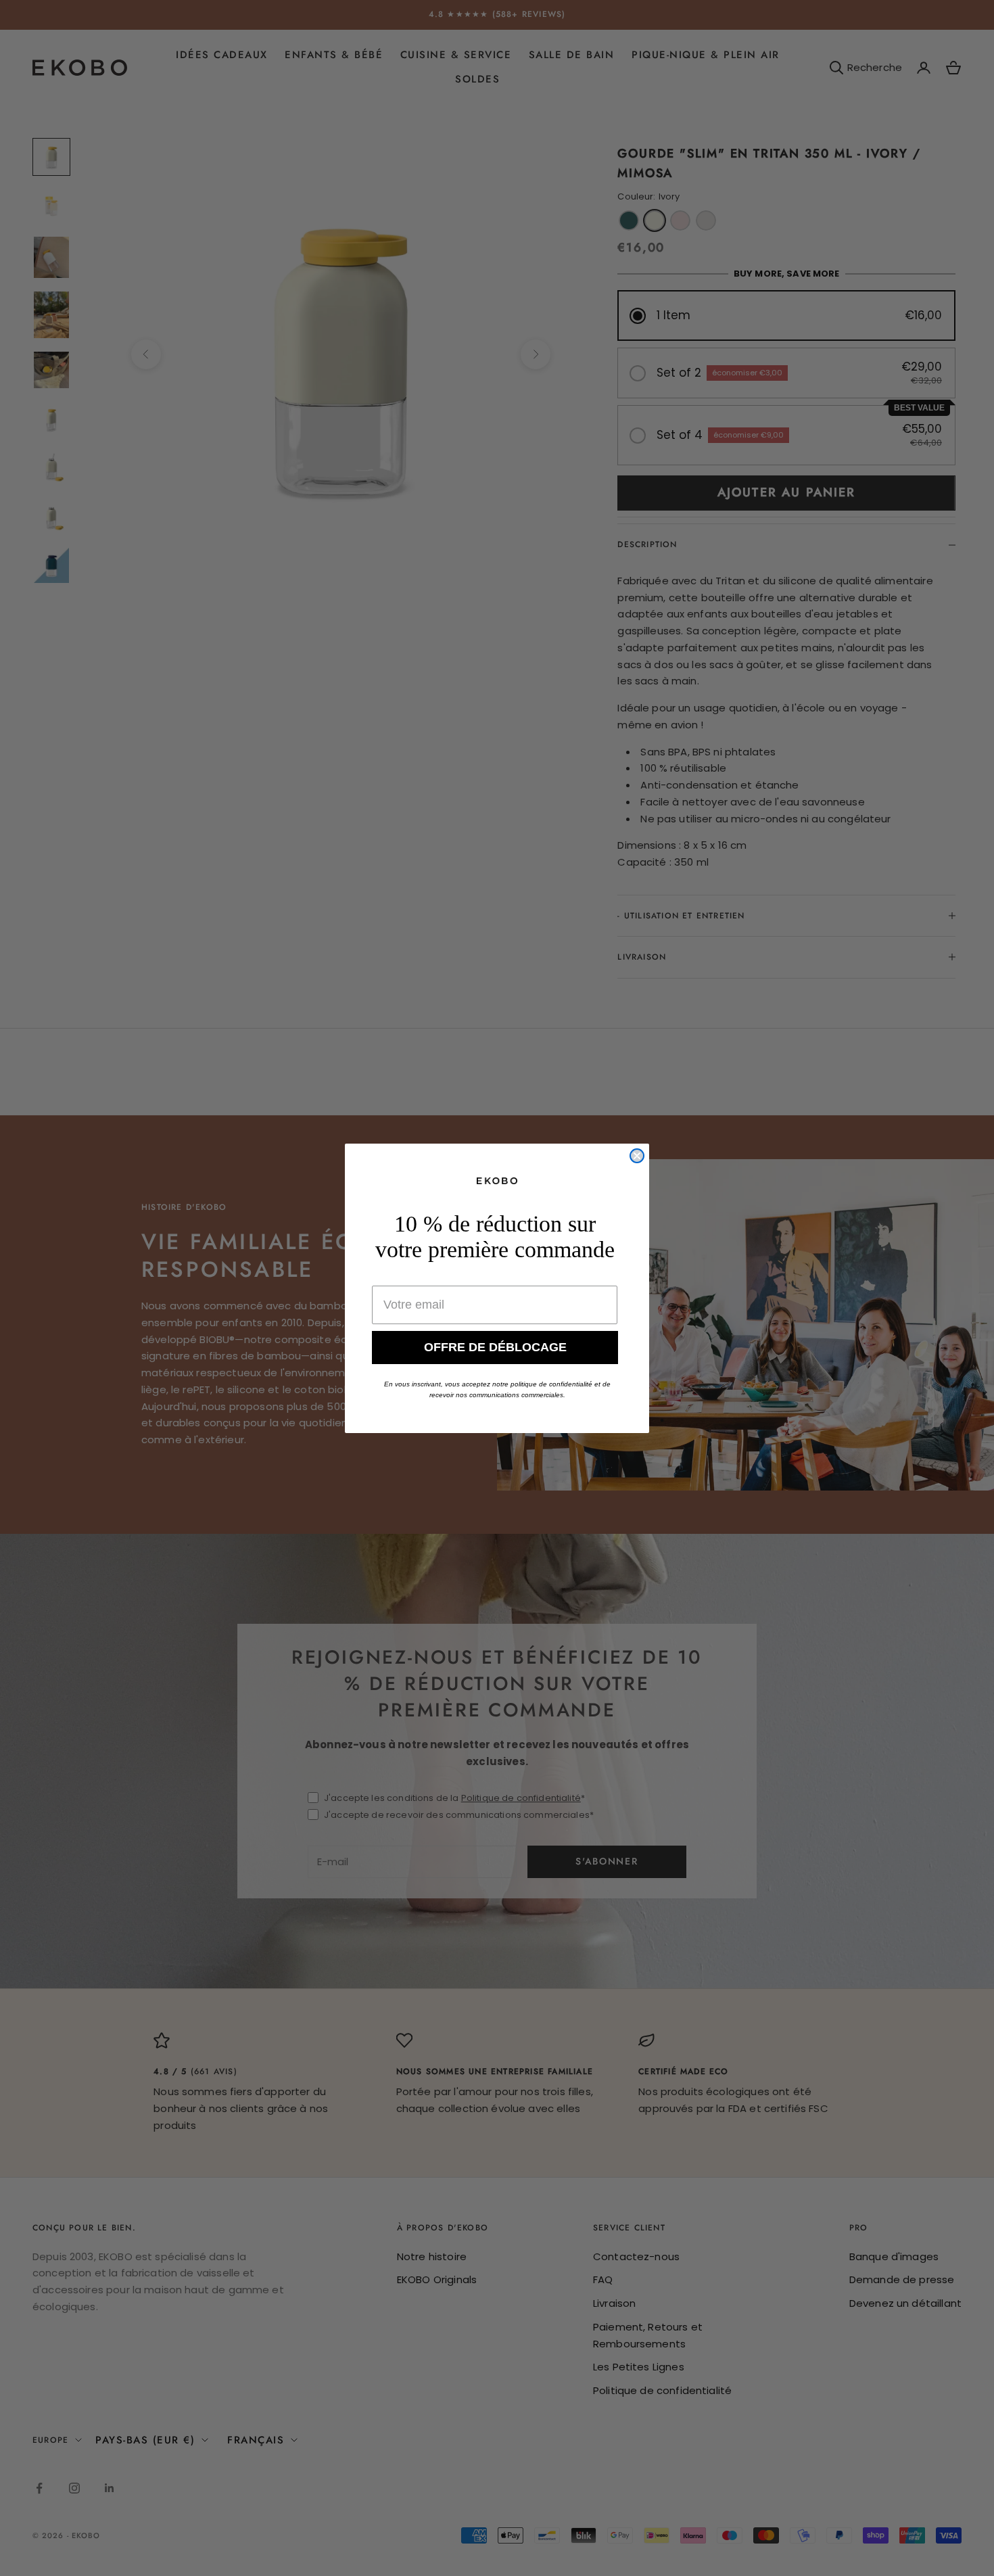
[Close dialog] (637, 1156)
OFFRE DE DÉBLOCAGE (495, 1347)
